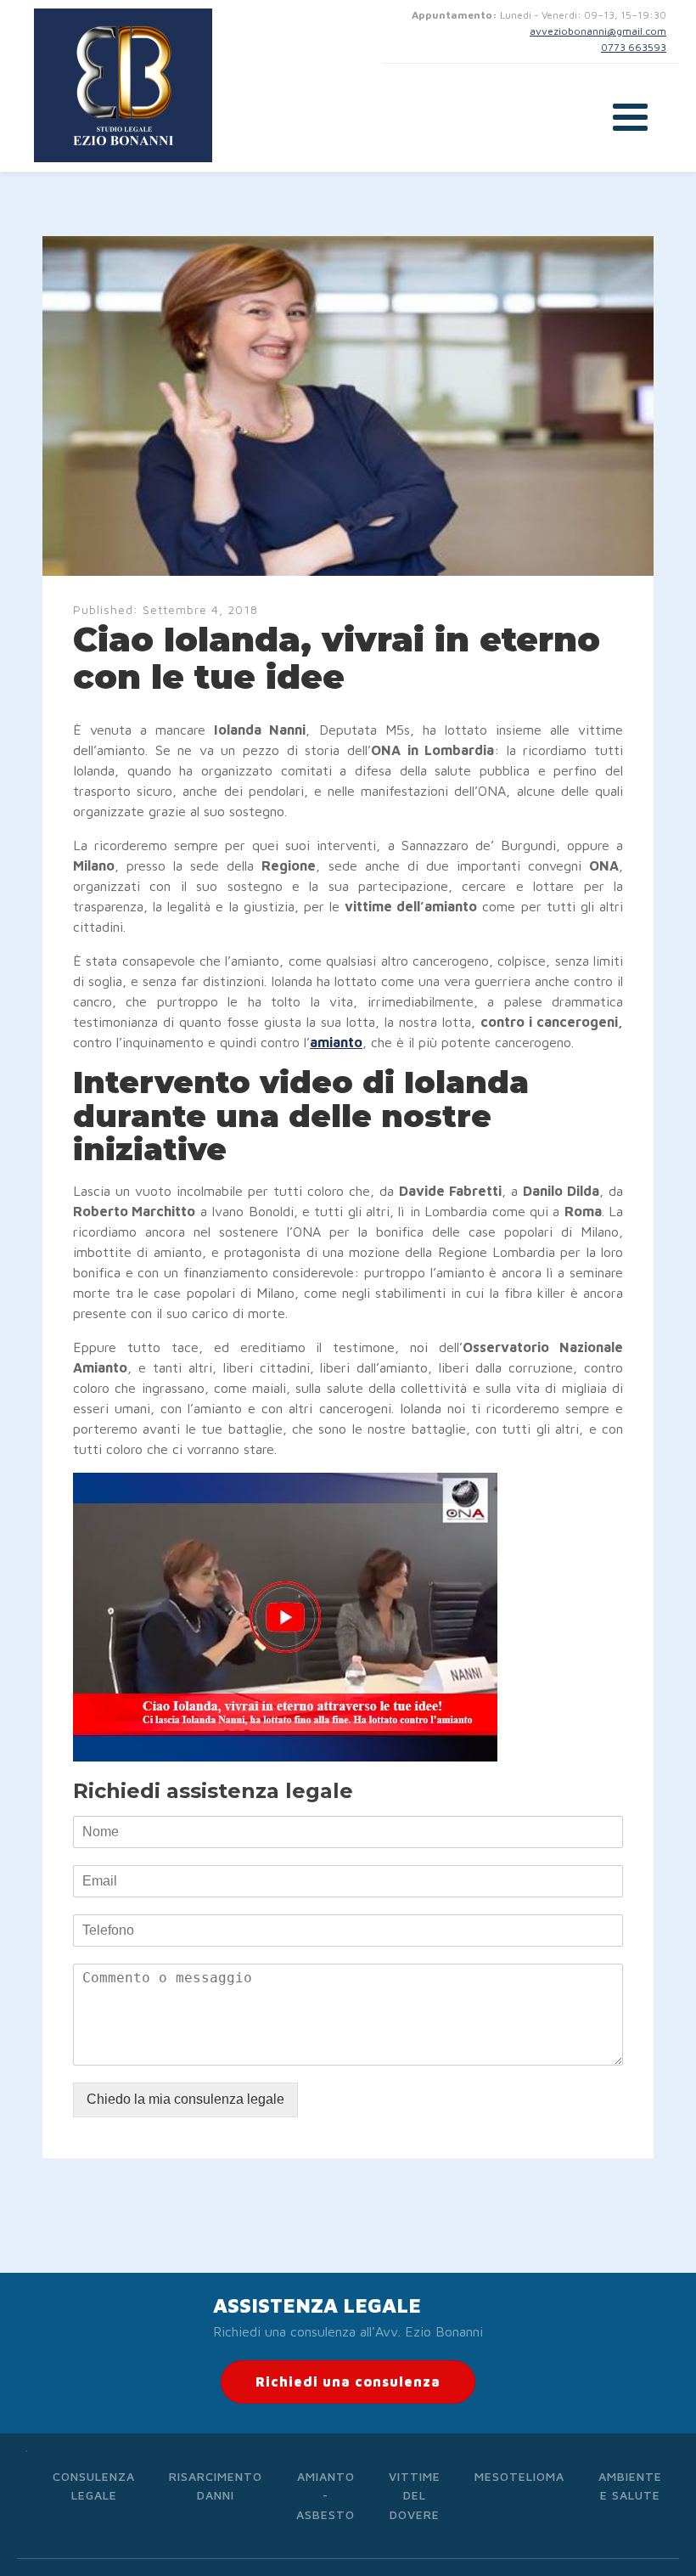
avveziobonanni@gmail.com (598, 31)
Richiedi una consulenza (348, 2382)
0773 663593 (634, 47)
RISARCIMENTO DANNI (216, 2486)
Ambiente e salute (630, 2486)
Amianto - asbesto (326, 2495)
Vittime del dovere (415, 2495)
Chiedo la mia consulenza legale (185, 2099)
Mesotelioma (519, 2476)
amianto (336, 1042)
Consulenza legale (94, 2486)
